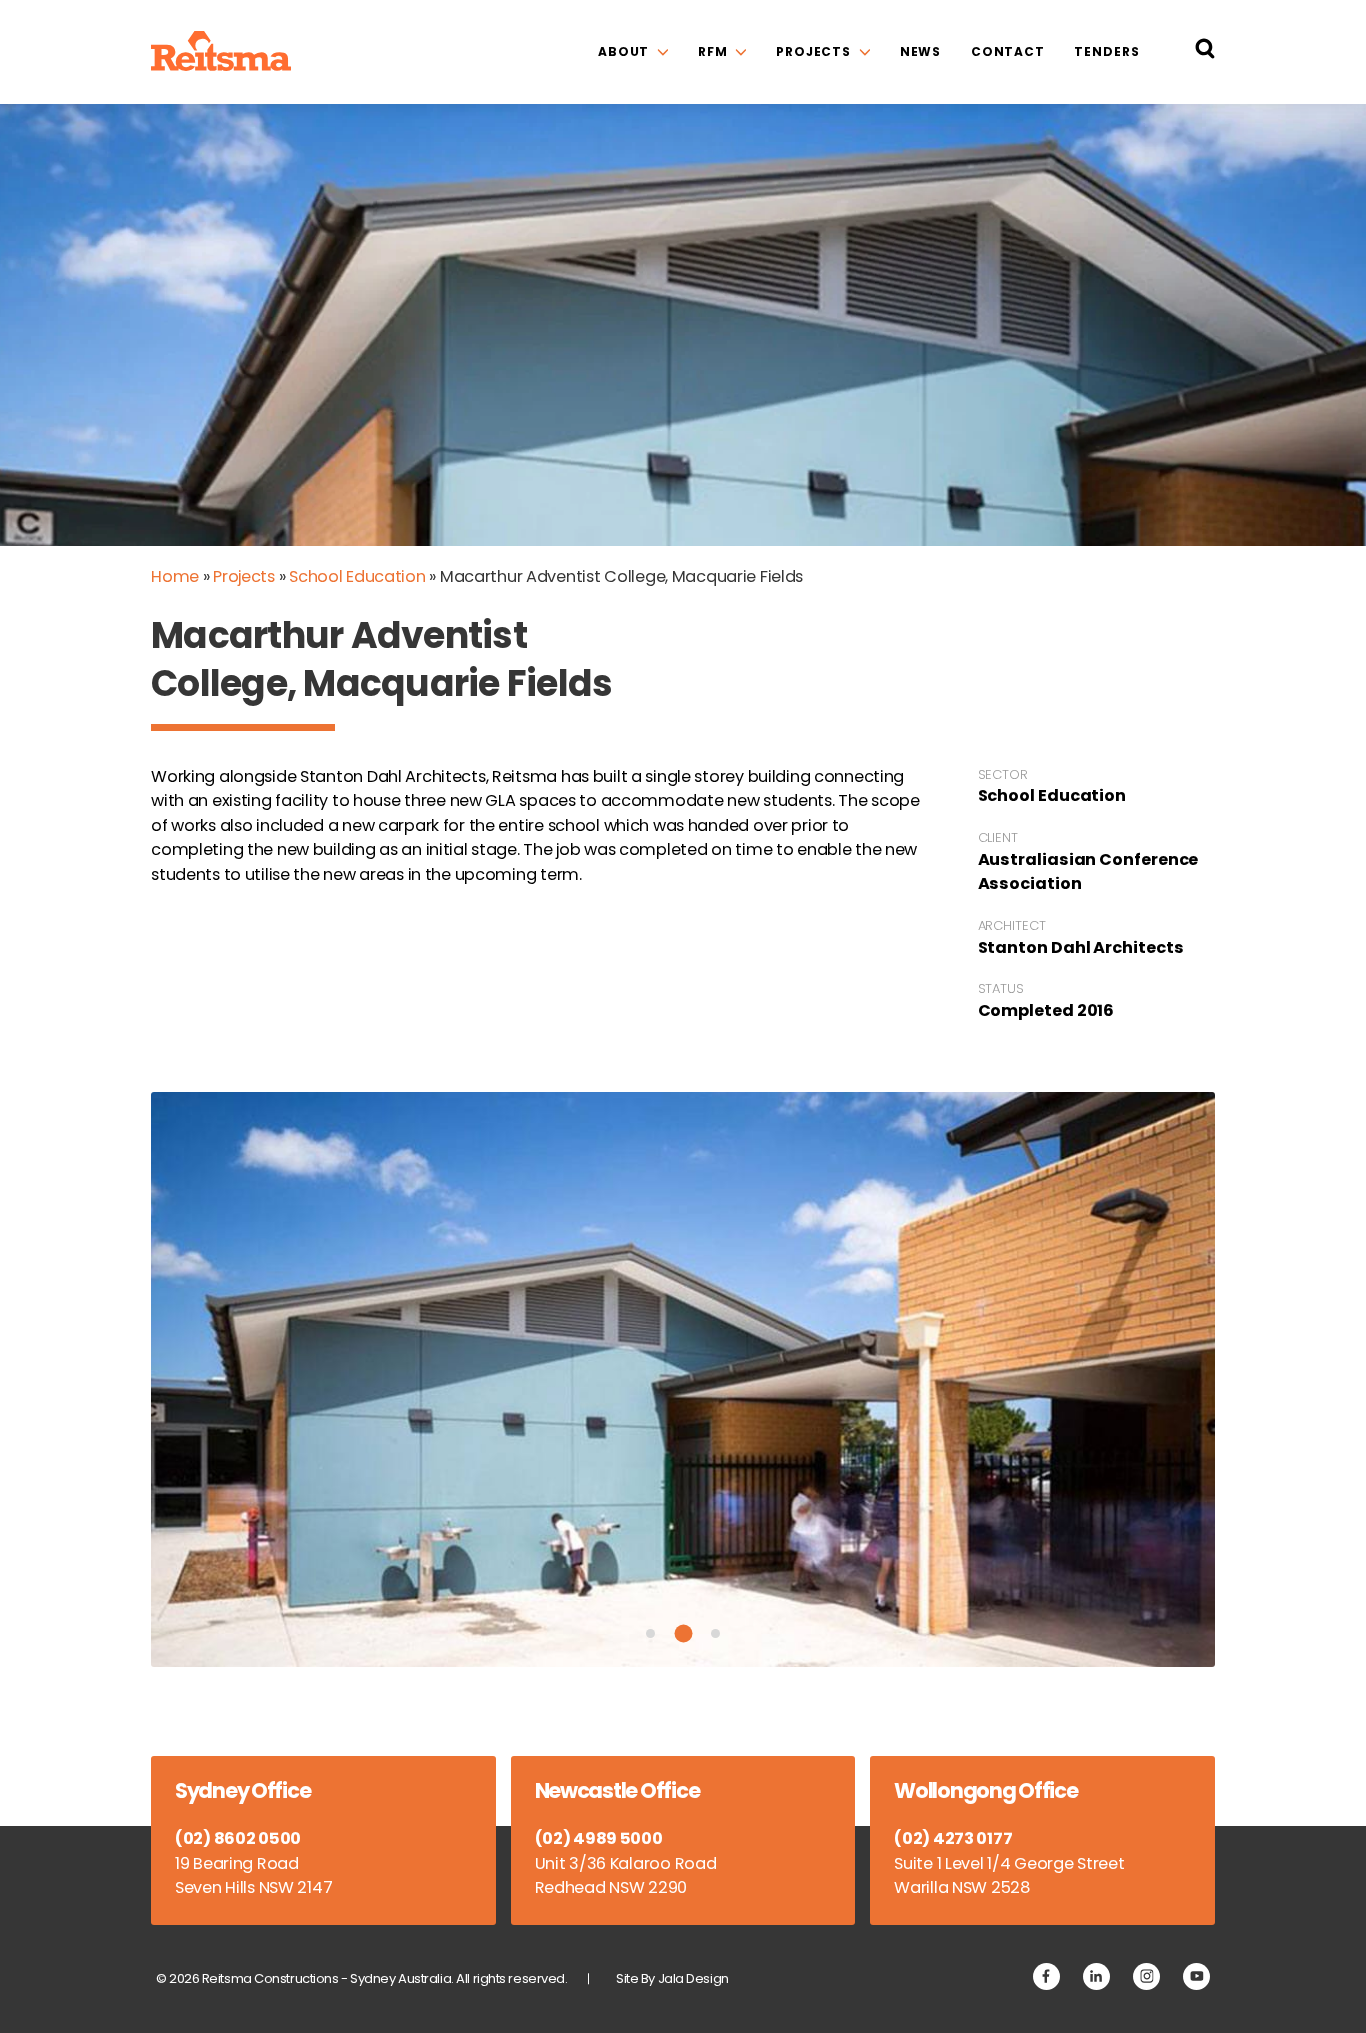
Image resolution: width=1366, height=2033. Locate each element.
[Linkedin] (1096, 1976)
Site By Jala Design (672, 1978)
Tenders (1106, 51)
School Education (357, 576)
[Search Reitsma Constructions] (1205, 52)
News (921, 51)
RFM (713, 51)
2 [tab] (683, 1634)
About (623, 51)
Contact (1008, 51)
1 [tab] (650, 1633)
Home (175, 576)
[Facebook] (1046, 1976)
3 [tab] (715, 1633)
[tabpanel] (683, 1379)
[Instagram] (1146, 1976)
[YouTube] (1196, 1976)
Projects (813, 51)
